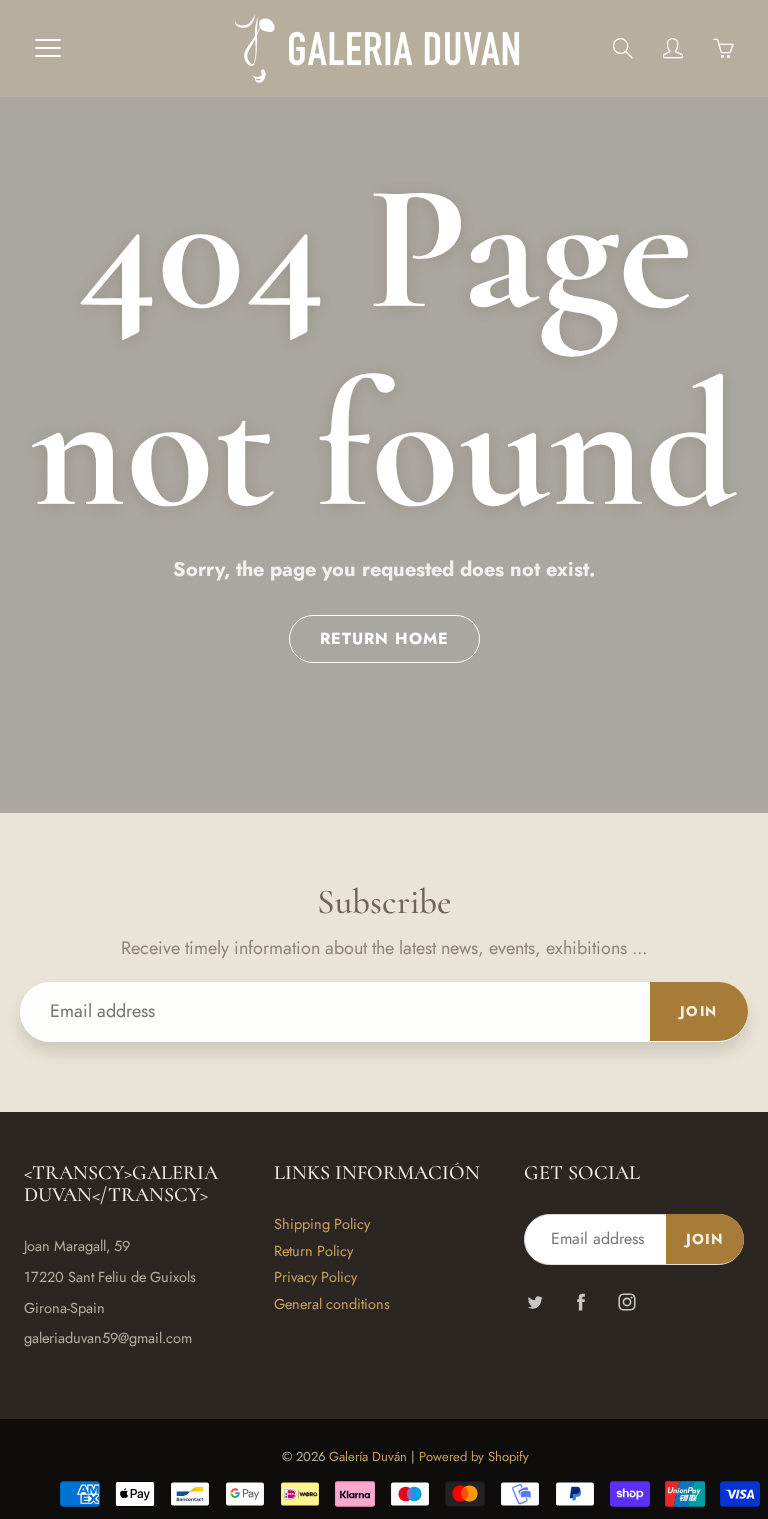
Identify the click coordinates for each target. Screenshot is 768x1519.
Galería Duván (368, 1456)
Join (699, 1011)
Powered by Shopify (474, 1456)
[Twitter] (534, 1302)
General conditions (332, 1303)
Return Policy (313, 1250)
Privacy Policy (315, 1276)
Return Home (384, 638)
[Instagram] (626, 1302)
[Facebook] (580, 1302)
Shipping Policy (322, 1223)
